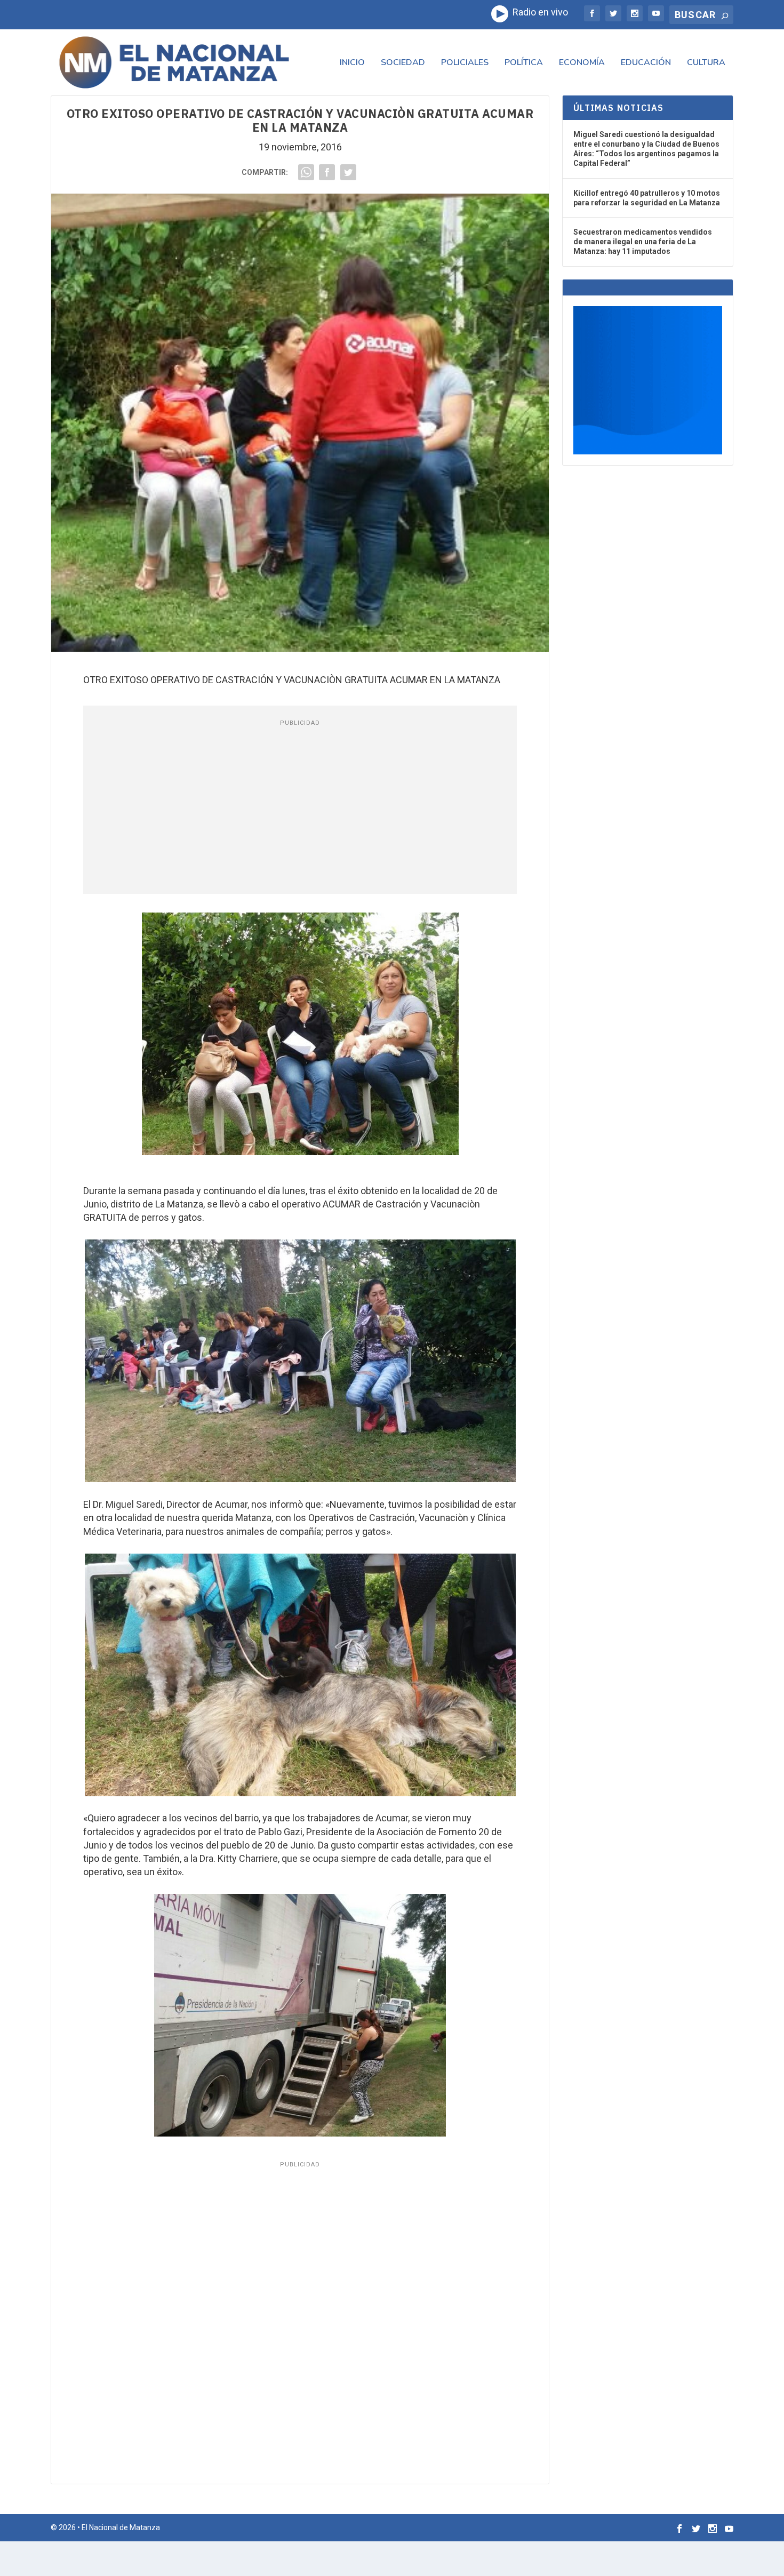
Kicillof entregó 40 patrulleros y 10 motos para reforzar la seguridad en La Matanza (647, 198)
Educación (646, 63)
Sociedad (403, 63)
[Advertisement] (300, 809)
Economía (582, 63)
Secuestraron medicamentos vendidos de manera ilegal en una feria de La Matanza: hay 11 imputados (643, 242)
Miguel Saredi (134, 1504)
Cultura (706, 63)
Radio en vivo (538, 12)
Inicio (352, 63)
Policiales (465, 63)
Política (524, 63)
